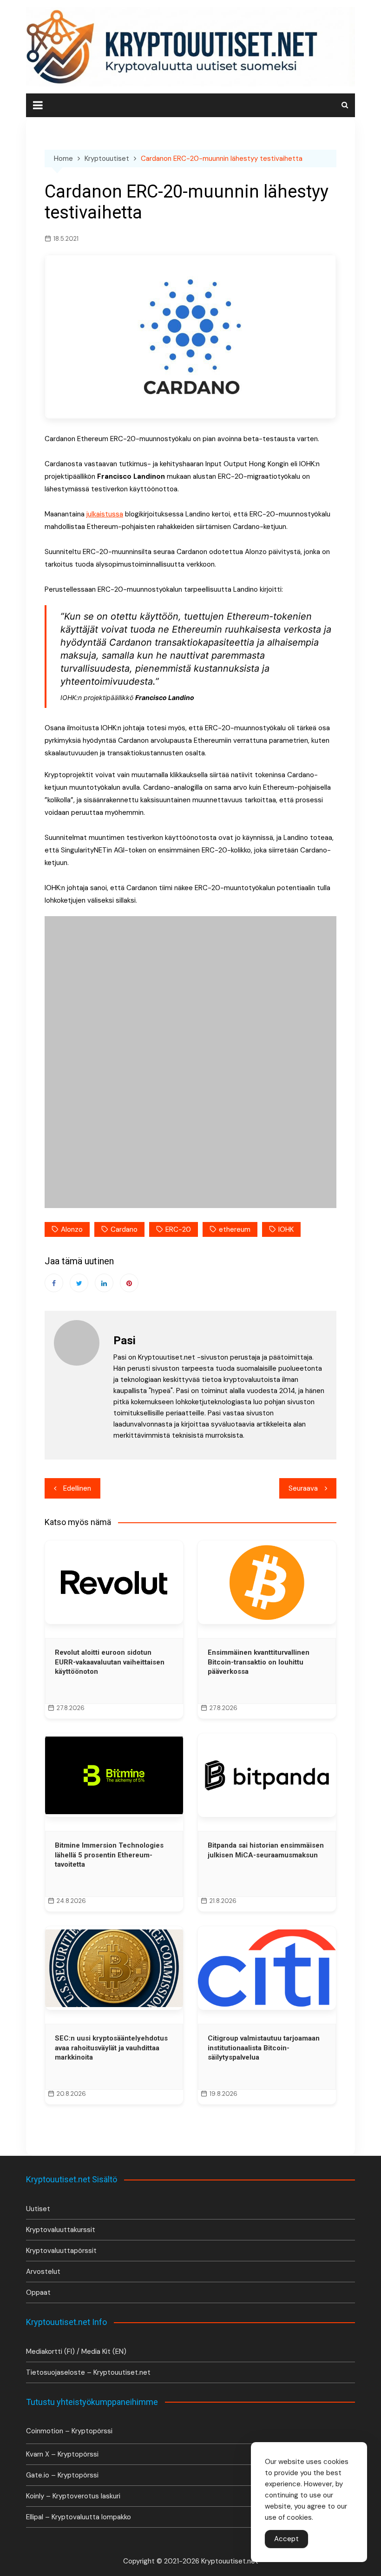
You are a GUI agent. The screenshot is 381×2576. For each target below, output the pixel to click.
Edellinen (77, 1488)
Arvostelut (43, 2272)
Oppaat (38, 2292)
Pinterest (129, 1283)
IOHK (286, 1229)
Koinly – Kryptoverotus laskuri (73, 2496)
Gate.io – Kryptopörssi (62, 2475)
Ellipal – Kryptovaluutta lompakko (79, 2517)
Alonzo (72, 1229)
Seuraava (303, 1488)
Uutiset (38, 2209)
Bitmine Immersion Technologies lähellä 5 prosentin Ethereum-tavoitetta (109, 1855)
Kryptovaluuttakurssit (61, 2230)
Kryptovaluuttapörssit (61, 2251)
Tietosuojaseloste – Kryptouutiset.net (88, 2372)
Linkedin (104, 1283)
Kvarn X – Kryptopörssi (62, 2454)
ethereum (235, 1229)
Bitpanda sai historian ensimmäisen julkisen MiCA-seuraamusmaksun (266, 1850)
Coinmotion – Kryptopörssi (69, 2431)
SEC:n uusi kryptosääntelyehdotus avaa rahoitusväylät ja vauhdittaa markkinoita (111, 2048)
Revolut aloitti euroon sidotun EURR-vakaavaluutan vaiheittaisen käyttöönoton (110, 1662)
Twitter (79, 1283)
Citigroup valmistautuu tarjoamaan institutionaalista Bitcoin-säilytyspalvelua (264, 2048)
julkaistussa (105, 514)
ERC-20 (178, 1229)
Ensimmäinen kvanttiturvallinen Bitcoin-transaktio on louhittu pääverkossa (259, 1662)
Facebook (54, 1283)
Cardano (124, 1229)
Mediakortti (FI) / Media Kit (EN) (76, 2351)
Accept (286, 2539)
